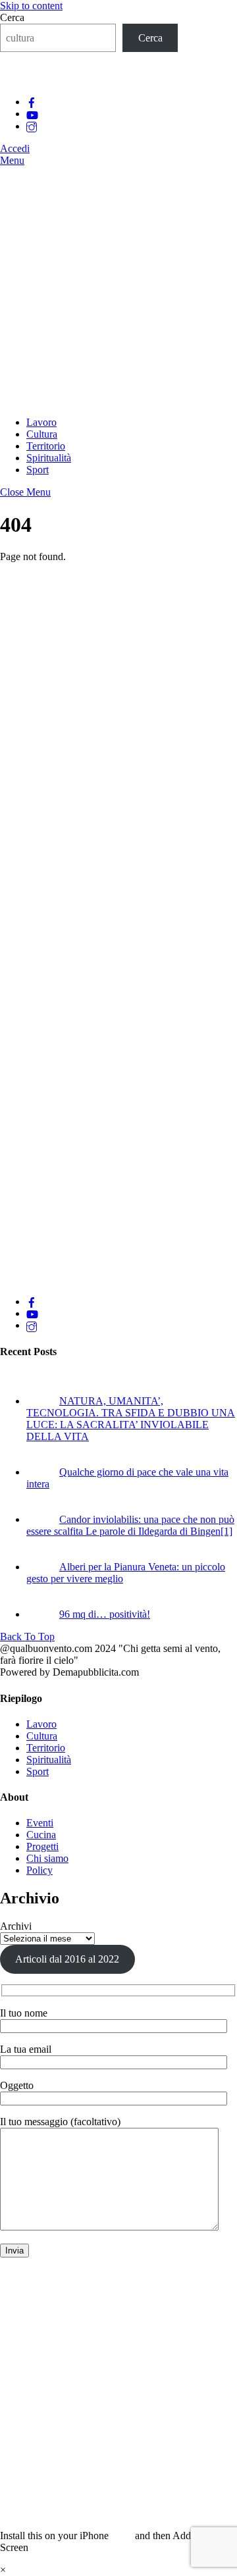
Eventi (40, 1823)
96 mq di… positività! (105, 1614)
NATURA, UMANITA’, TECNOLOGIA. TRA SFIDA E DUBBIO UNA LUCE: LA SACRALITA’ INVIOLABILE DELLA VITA (131, 1419)
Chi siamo (47, 1858)
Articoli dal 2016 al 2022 (67, 1959)
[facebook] (32, 102)
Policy (39, 1870)
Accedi (15, 148)
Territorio (46, 446)
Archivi (16, 1926)
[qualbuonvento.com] (118, 400)
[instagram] (32, 126)
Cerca (12, 17)
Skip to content (31, 6)
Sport (38, 470)
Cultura (42, 434)
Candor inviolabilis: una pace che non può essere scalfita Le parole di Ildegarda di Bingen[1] (130, 1525)
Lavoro (41, 422)
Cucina (41, 1835)
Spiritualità (49, 458)
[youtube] (32, 114)
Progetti (42, 1846)
